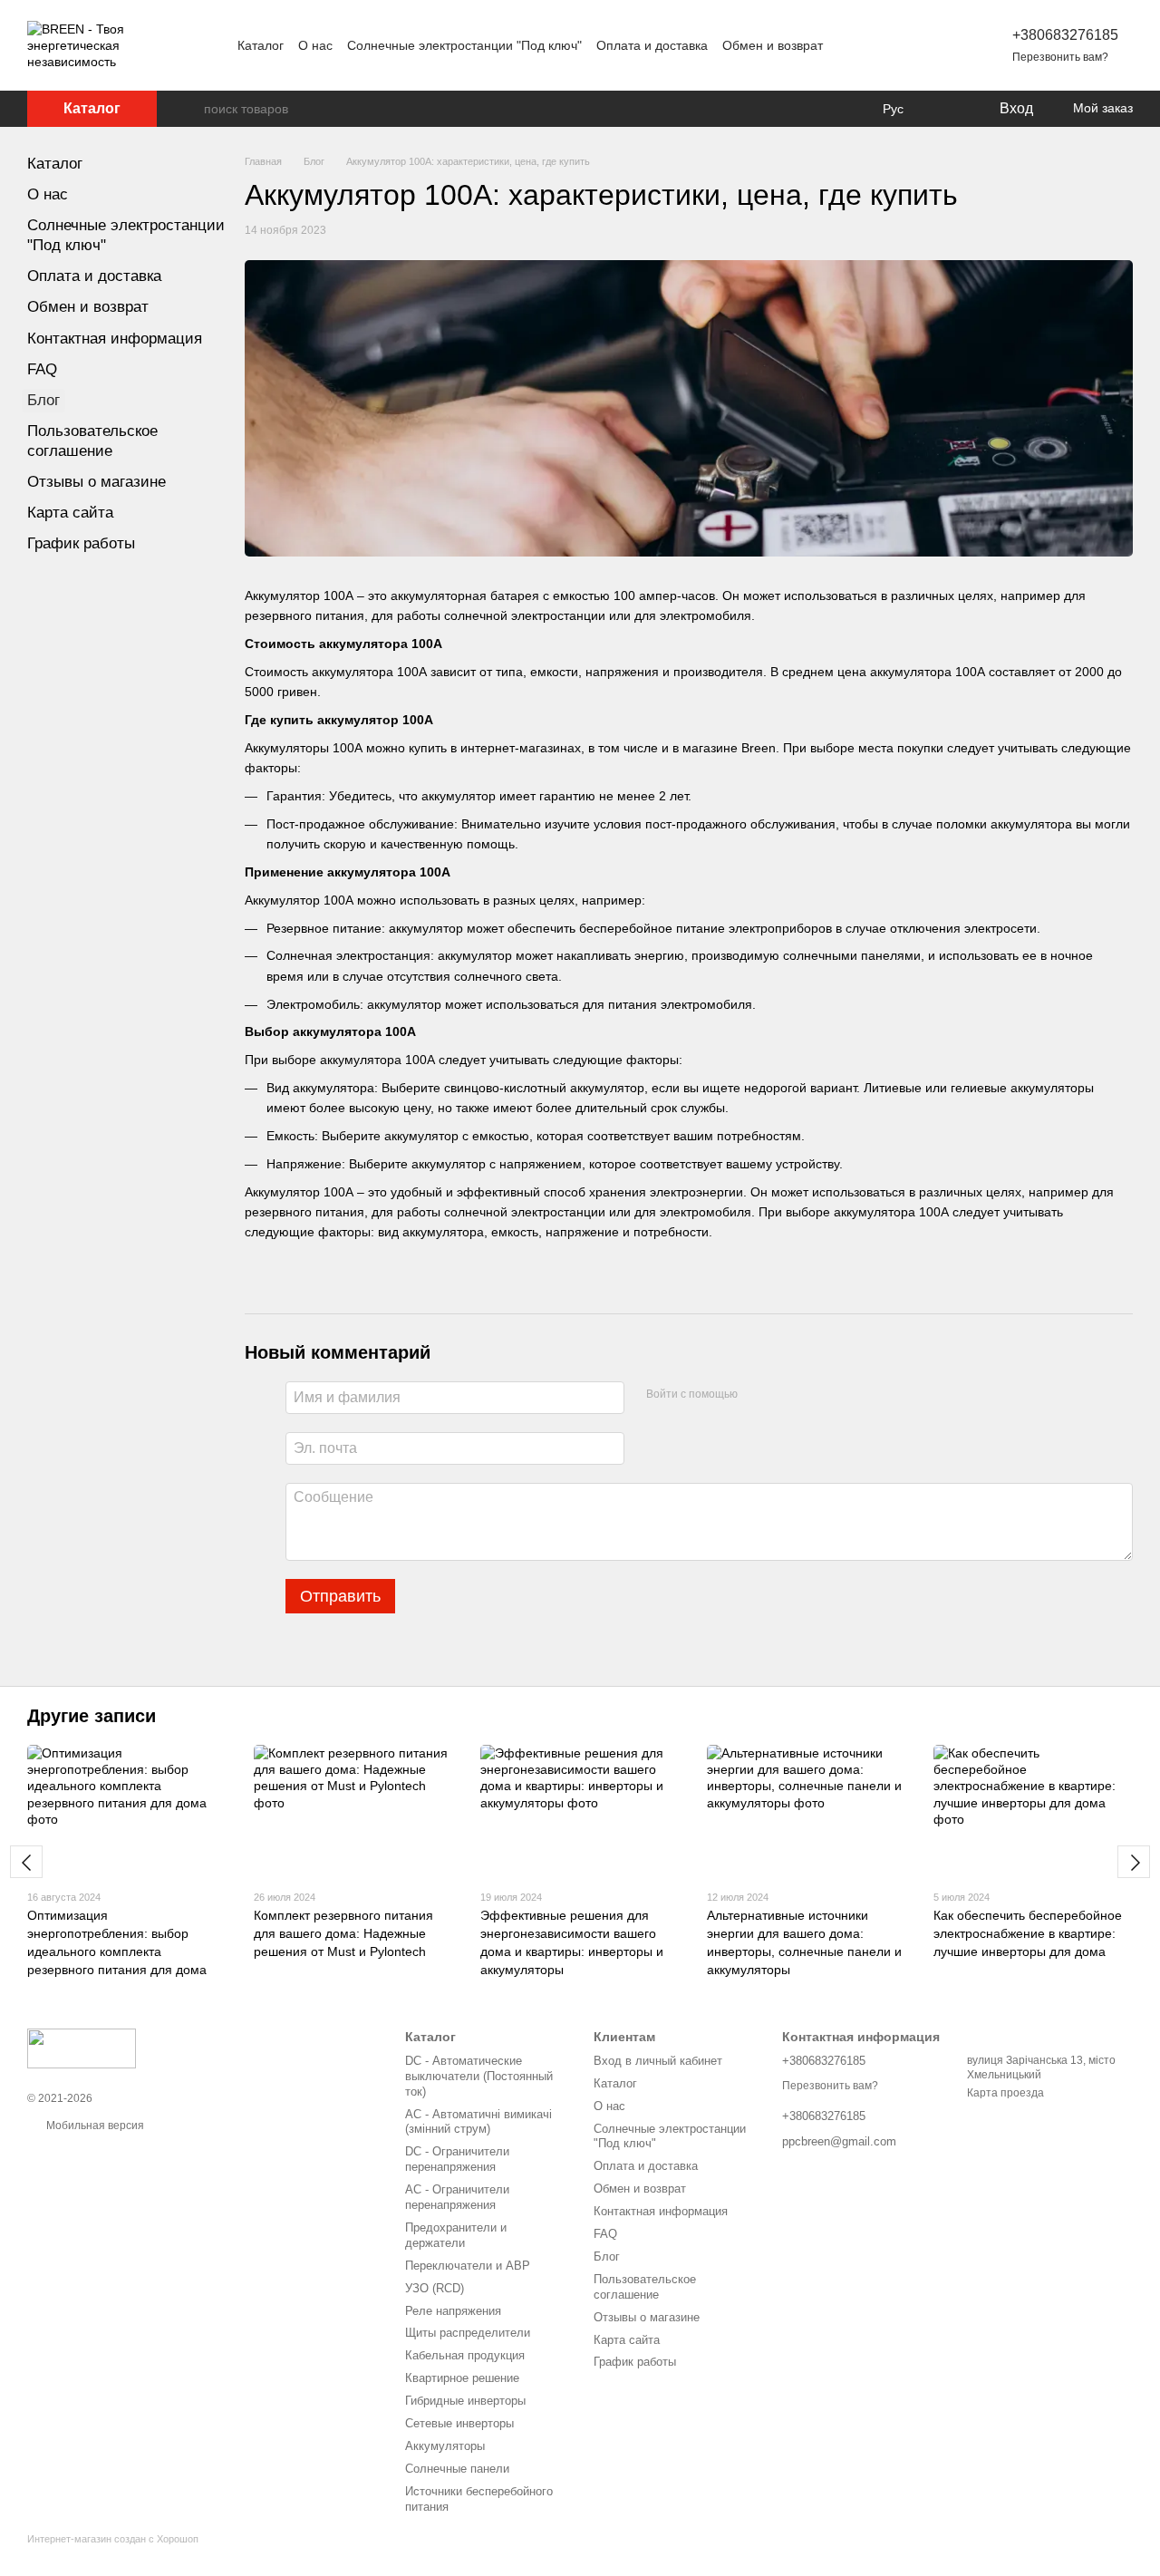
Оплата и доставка (652, 45)
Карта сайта (70, 513)
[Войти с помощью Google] (787, 1395)
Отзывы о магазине (97, 482)
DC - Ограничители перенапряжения (457, 2159)
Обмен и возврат (773, 45)
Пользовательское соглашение (645, 2287)
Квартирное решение (462, 2378)
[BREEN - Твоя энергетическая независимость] (82, 2048)
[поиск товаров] (189, 109)
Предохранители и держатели (456, 2235)
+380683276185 (1065, 35)
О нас (315, 45)
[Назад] (26, 1862)
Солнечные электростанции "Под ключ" (464, 45)
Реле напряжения (453, 2311)
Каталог (261, 45)
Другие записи (92, 1716)
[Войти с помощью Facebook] (758, 1395)
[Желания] (947, 109)
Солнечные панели (457, 2469)
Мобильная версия (94, 2126)
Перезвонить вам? (1060, 57)
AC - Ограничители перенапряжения (457, 2197)
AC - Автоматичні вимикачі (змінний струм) (478, 2122)
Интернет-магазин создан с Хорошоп (113, 2539)
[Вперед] (1134, 1862)
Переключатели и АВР (468, 2266)
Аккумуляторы (445, 2446)
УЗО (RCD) (435, 2288)
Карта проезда (1005, 2093)
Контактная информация (115, 339)
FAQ (42, 369)
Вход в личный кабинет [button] (658, 2061)
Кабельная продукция (465, 2355)
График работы (81, 543)
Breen (759, 748)
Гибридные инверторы (465, 2401)
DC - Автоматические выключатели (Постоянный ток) (479, 2076)
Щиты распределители (468, 2333)
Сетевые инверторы (459, 2423)
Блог (43, 400)
